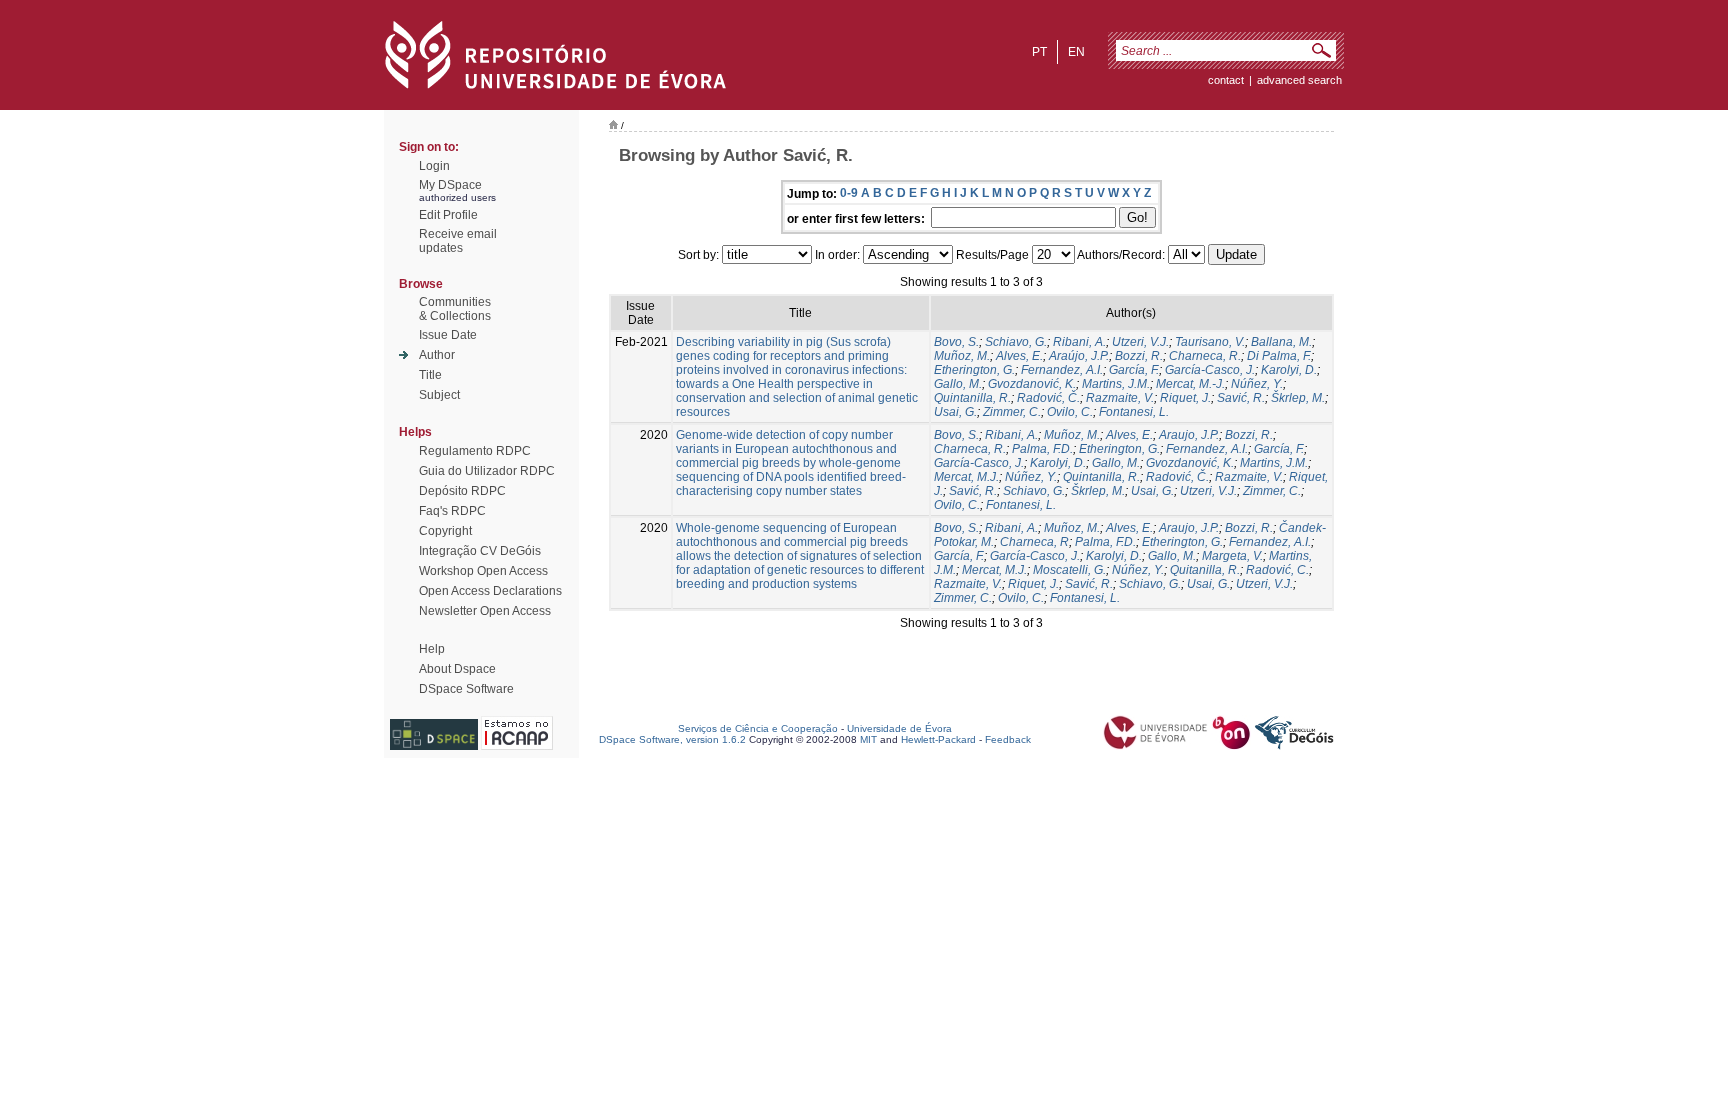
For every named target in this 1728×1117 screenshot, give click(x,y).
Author (437, 355)
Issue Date (448, 335)
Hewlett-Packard (938, 739)
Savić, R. (1241, 398)
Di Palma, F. (1279, 356)
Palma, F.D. (1042, 449)
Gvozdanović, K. (1032, 384)
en (1076, 52)
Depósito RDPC (462, 491)
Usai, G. (955, 412)
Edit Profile (448, 215)
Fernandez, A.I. (1062, 370)
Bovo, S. (956, 342)
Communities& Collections (455, 309)
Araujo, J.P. (1189, 435)
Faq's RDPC (452, 511)
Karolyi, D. (1289, 370)
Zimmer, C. (1012, 412)
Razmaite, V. (1120, 398)
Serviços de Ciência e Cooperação (758, 728)
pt (1039, 52)
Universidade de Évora (899, 728)
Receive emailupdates (458, 241)
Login (434, 166)
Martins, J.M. (1116, 384)
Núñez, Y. (1257, 384)
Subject (439, 395)
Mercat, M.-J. (1190, 384)
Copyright (445, 531)
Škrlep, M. (1298, 398)
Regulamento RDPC (475, 451)
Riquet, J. (1185, 398)
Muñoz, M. (962, 356)
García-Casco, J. (1210, 370)
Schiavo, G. (1016, 342)
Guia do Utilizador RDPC (487, 471)
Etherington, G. (974, 370)
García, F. (1134, 370)
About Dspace (457, 669)
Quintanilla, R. (972, 398)
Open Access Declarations (490, 591)
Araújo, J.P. (1079, 356)
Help (432, 649)
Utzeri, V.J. (1140, 342)
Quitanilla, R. (1205, 570)
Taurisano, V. (1210, 342)
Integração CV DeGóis (480, 551)
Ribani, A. (1079, 342)
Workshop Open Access (483, 571)
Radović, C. (1277, 570)
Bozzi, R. (1139, 356)
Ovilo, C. (1070, 412)
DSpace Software (466, 689)
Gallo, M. (958, 384)
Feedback (1008, 739)
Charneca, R (1034, 542)
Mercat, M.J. (966, 477)
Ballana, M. (1281, 342)
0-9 (849, 193)
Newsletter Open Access (485, 611)
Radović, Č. (1048, 398)
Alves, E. (1019, 356)
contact (1226, 80)
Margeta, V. (1232, 556)
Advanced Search (1299, 80)
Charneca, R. (1205, 356)
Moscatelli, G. (1069, 570)
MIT (868, 739)
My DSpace (450, 185)
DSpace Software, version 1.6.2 (672, 739)
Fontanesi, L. (1134, 412)
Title (430, 375)
